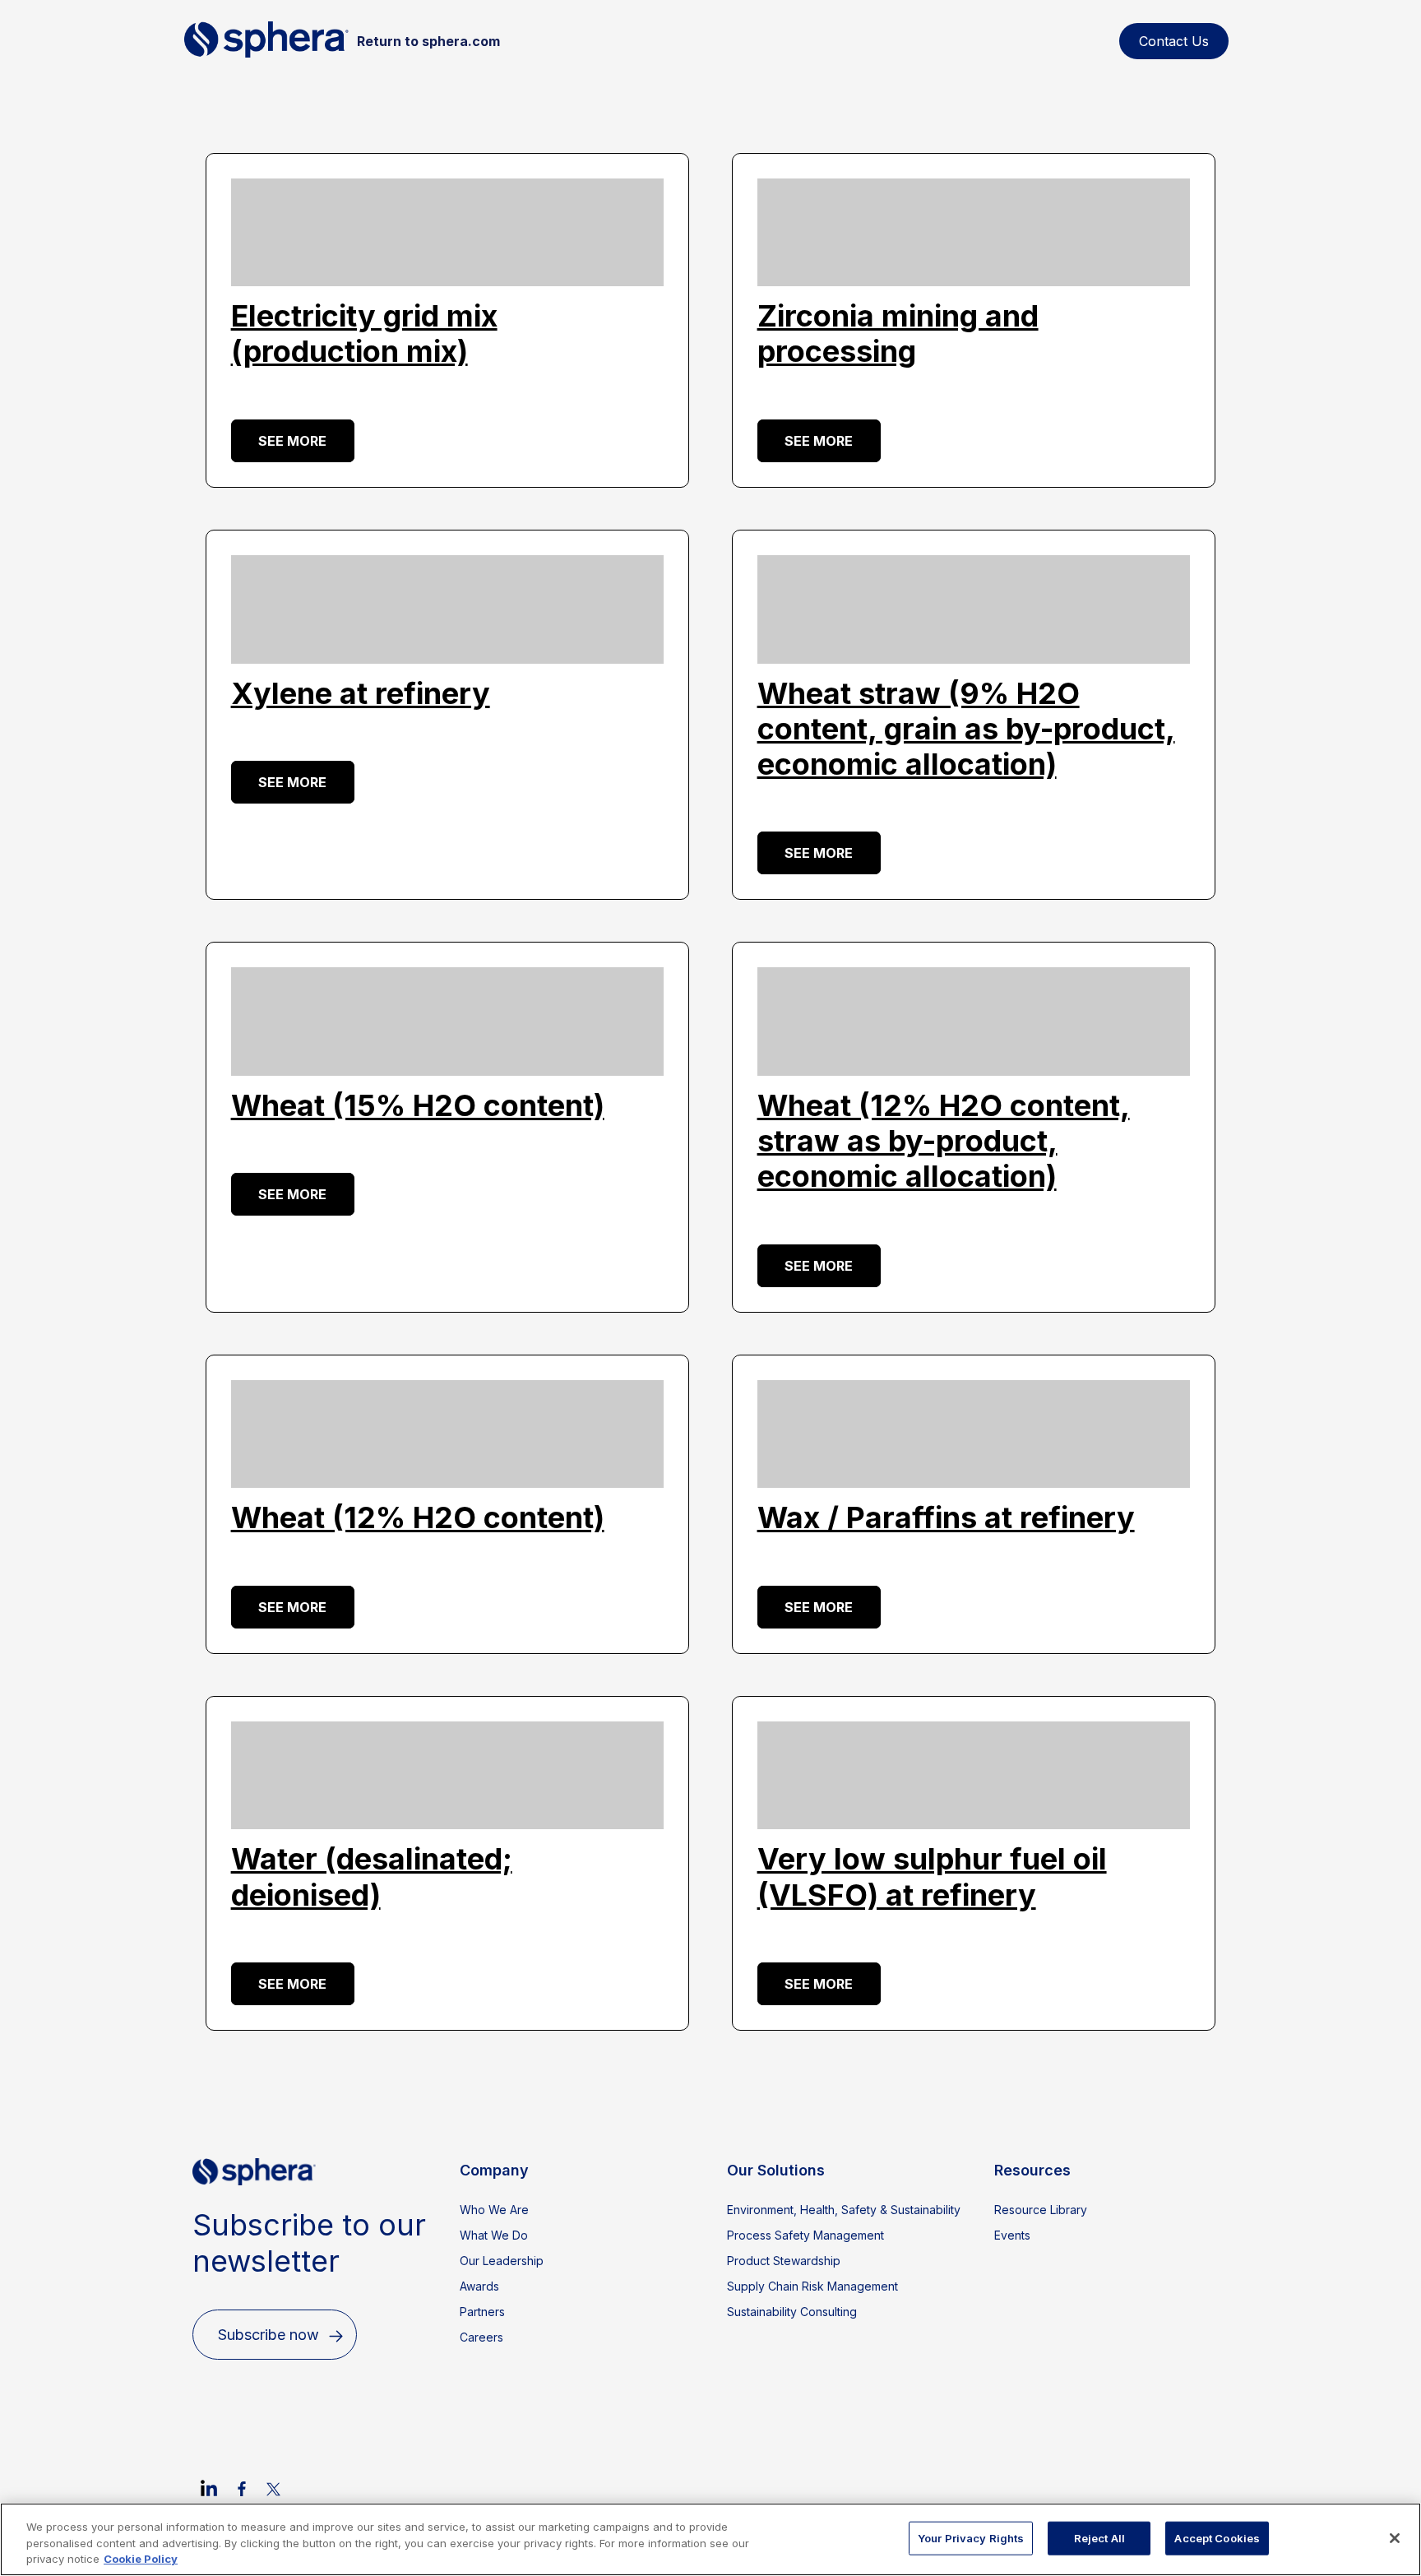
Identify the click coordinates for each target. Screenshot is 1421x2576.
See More (292, 441)
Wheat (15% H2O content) (418, 1105)
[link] (209, 2488)
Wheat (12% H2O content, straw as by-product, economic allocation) (944, 1141)
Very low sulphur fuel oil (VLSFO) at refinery (932, 1876)
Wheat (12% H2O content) (418, 1517)
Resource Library (1041, 2210)
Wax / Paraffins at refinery (946, 1517)
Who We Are (494, 2210)
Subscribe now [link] (268, 2335)
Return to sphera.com (428, 41)
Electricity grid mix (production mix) (364, 334)
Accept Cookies (1217, 2537)
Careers (481, 2337)
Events (1012, 2235)
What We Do (494, 2235)
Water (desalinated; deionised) (372, 1876)
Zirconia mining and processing (898, 334)
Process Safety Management (805, 2235)
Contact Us (1174, 41)
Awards (479, 2286)
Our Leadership (502, 2261)
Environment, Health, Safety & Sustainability (844, 2210)
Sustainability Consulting (792, 2312)
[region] (710, 2539)
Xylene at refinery (361, 693)
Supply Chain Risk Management (812, 2286)
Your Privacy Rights (971, 2537)
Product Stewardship (784, 2261)
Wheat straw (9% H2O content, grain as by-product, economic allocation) (966, 729)
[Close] (1395, 2538)
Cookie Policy (141, 2559)
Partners (482, 2312)
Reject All (1099, 2537)
